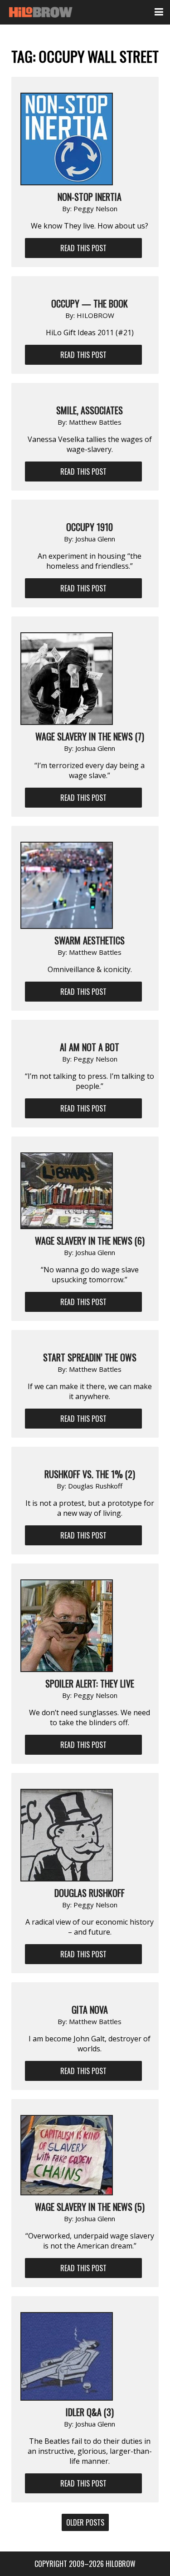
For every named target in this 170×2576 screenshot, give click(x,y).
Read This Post (83, 248)
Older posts (85, 2522)
